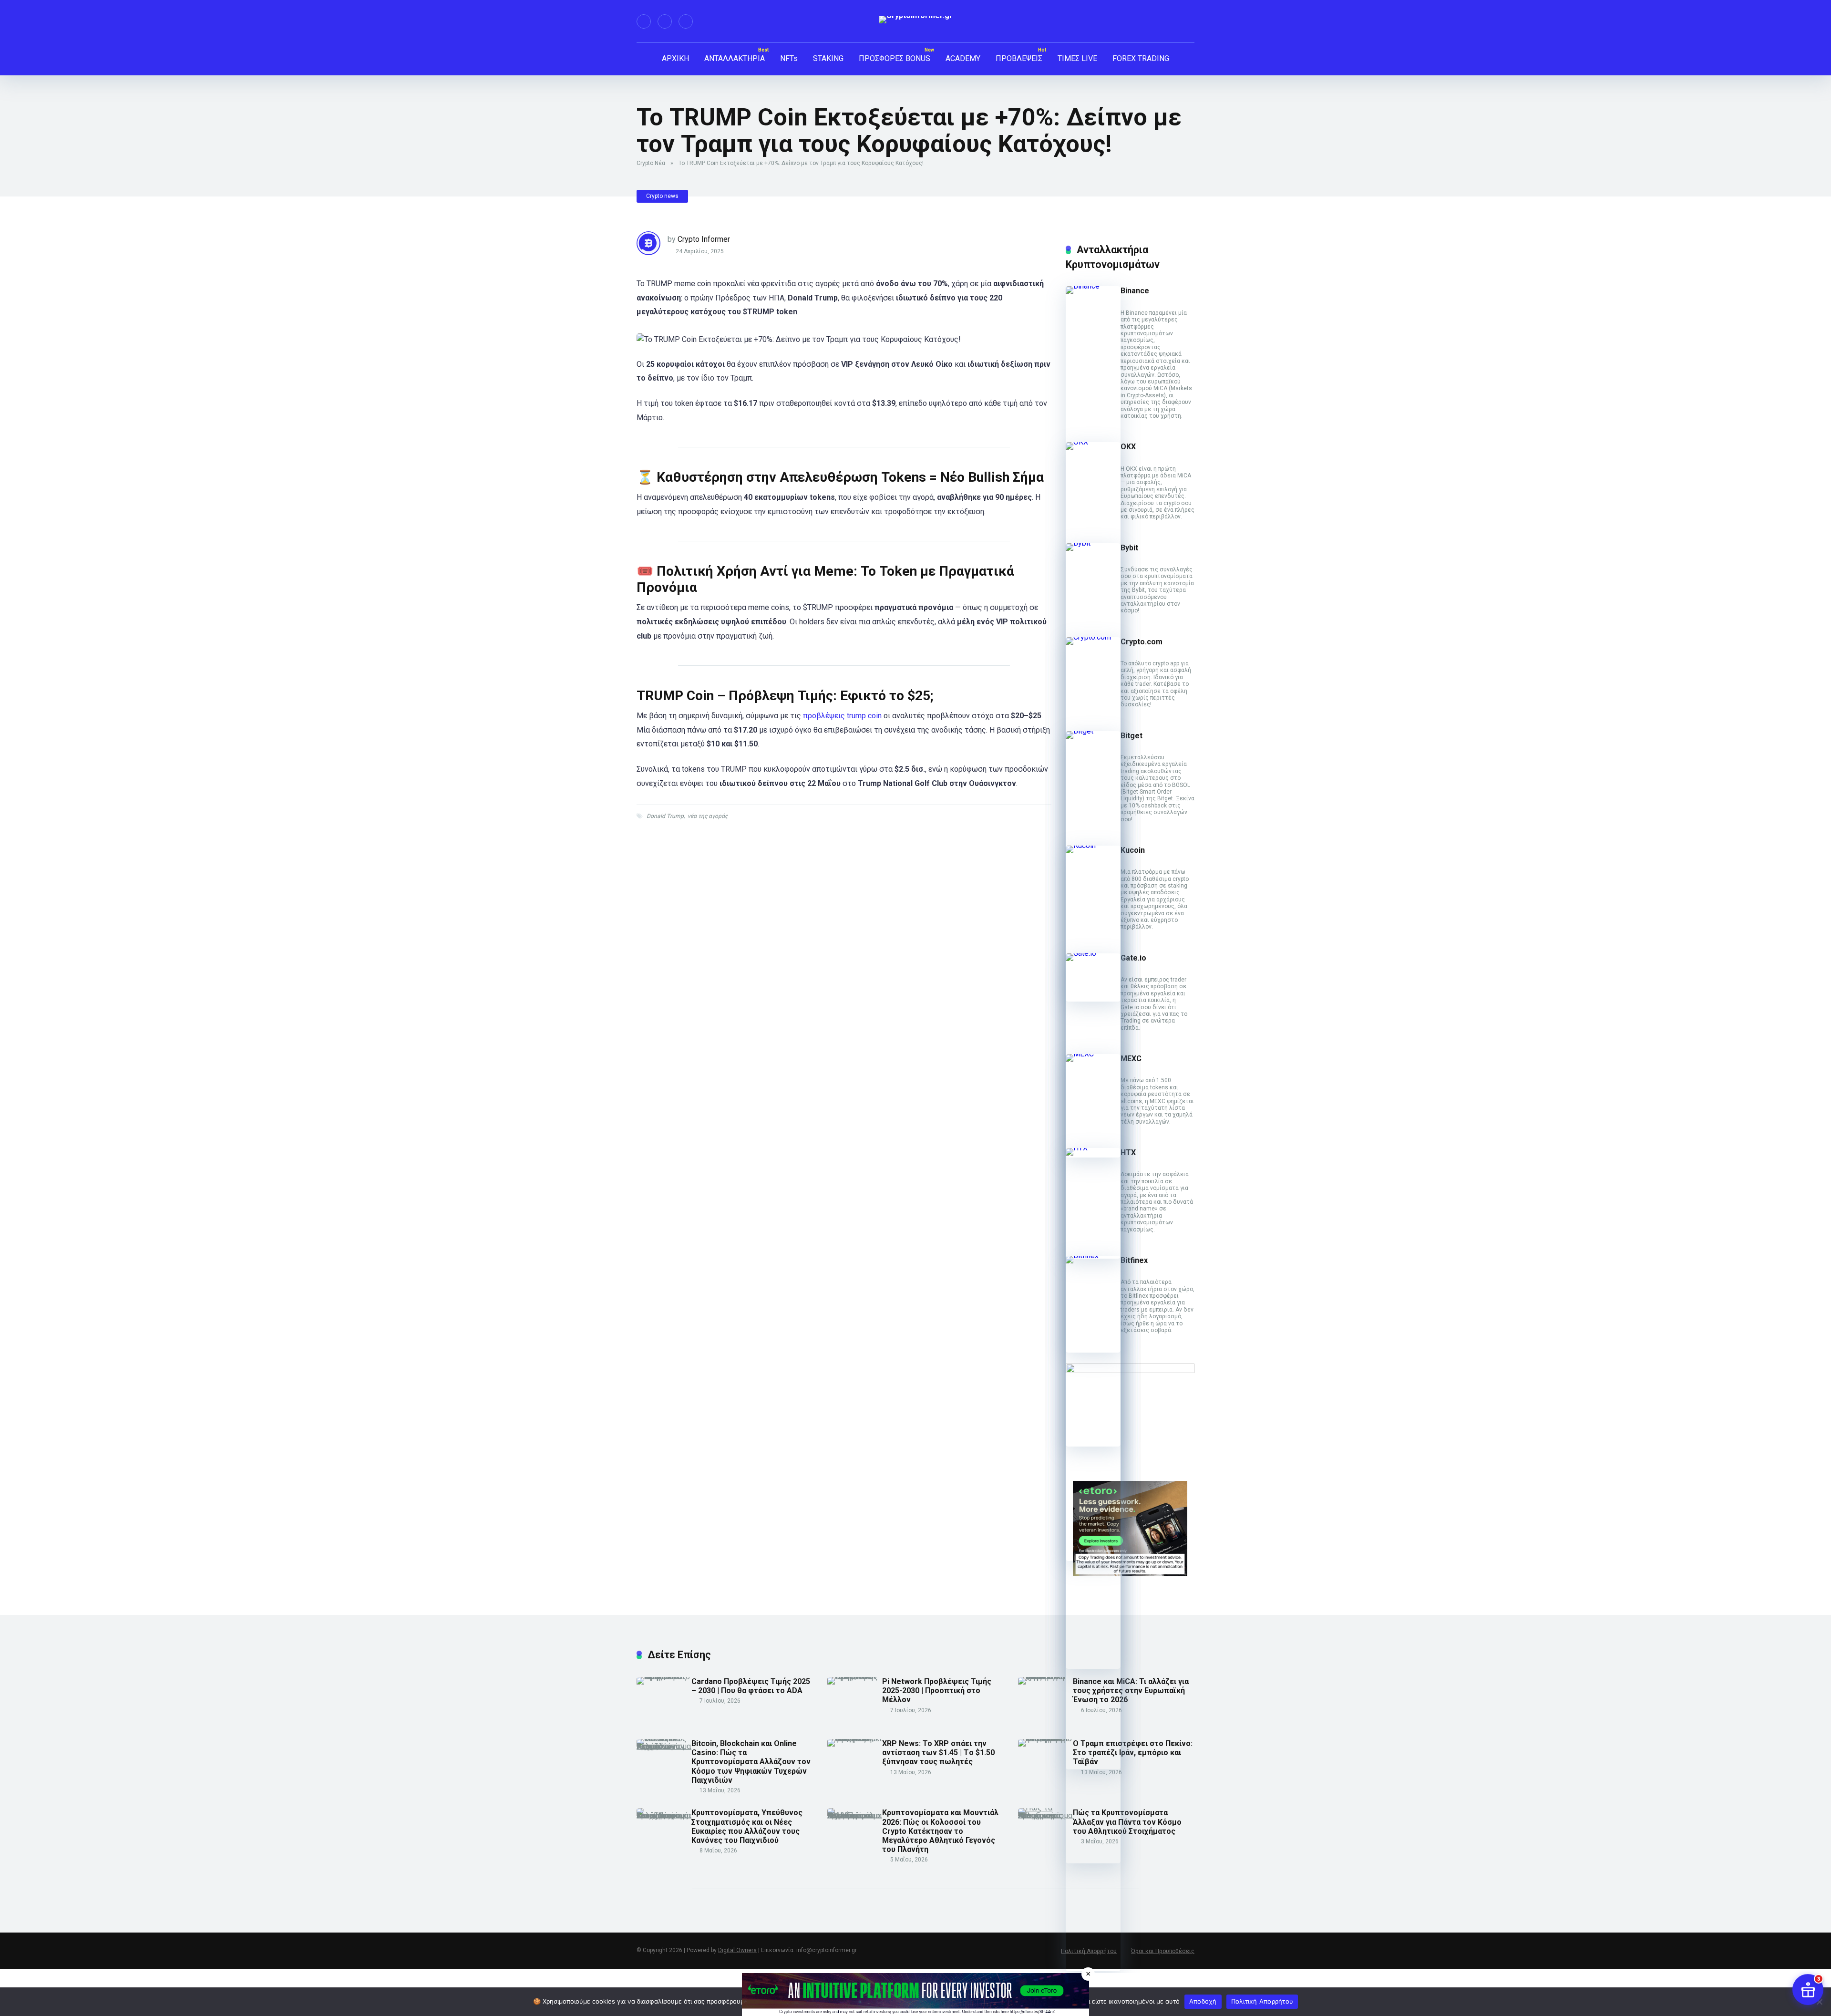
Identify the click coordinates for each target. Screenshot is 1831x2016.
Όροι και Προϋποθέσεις (1163, 1951)
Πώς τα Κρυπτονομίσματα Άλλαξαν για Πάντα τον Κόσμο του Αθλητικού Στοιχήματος (1127, 1822)
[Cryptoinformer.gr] (916, 20)
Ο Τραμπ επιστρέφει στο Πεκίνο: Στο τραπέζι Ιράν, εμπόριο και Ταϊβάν (1133, 1752)
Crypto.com (1142, 642)
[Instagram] (686, 21)
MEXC (1131, 1059)
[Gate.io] (1093, 953)
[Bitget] (1093, 731)
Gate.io (1133, 958)
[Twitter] (665, 21)
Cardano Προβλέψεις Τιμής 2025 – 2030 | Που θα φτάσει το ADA (751, 1686)
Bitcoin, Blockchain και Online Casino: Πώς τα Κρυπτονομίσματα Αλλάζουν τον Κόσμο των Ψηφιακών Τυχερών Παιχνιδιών (751, 1762)
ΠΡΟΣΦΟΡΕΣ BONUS (895, 58)
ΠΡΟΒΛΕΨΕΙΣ (1019, 58)
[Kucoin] (1093, 845)
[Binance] (1093, 286)
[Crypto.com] (1093, 637)
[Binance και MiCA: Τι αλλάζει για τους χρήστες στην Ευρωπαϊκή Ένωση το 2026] (1045, 1677)
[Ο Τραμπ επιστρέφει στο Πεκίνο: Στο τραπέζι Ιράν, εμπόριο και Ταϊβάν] (1045, 1739)
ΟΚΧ (1128, 447)
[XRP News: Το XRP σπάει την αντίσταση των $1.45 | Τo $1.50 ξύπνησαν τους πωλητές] (855, 1739)
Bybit (1129, 548)
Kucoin (1133, 850)
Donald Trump (665, 816)
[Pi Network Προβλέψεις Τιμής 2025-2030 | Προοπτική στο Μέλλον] (855, 1677)
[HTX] (1093, 1148)
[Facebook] (644, 21)
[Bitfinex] (1093, 1256)
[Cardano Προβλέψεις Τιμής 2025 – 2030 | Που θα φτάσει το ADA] (664, 1677)
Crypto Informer (704, 239)
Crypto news (662, 196)
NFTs (789, 58)
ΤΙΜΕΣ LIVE (1077, 58)
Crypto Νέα (651, 163)
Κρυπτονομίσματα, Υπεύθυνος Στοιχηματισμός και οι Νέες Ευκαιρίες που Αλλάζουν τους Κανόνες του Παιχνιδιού (747, 1826)
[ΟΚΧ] (1093, 442)
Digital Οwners (737, 1950)
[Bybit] (1093, 543)
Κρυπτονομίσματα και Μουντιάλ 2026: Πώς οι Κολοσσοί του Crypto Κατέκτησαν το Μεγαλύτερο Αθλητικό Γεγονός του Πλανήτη (940, 1831)
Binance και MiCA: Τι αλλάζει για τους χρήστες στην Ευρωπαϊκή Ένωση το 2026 (1131, 1690)
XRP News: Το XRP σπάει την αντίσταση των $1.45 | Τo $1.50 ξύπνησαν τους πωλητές (938, 1752)
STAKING (828, 58)
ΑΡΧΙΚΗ (675, 58)
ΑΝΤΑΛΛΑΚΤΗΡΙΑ (735, 58)
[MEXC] (1093, 1054)
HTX (1128, 1153)
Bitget (1132, 736)
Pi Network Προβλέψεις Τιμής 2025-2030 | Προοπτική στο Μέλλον (937, 1690)
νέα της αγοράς (708, 816)
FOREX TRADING (1141, 58)
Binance (1135, 291)
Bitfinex (1134, 1260)
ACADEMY (963, 58)
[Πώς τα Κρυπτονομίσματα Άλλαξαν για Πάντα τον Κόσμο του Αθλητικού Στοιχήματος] (1045, 1815)
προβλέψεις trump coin (842, 716)
